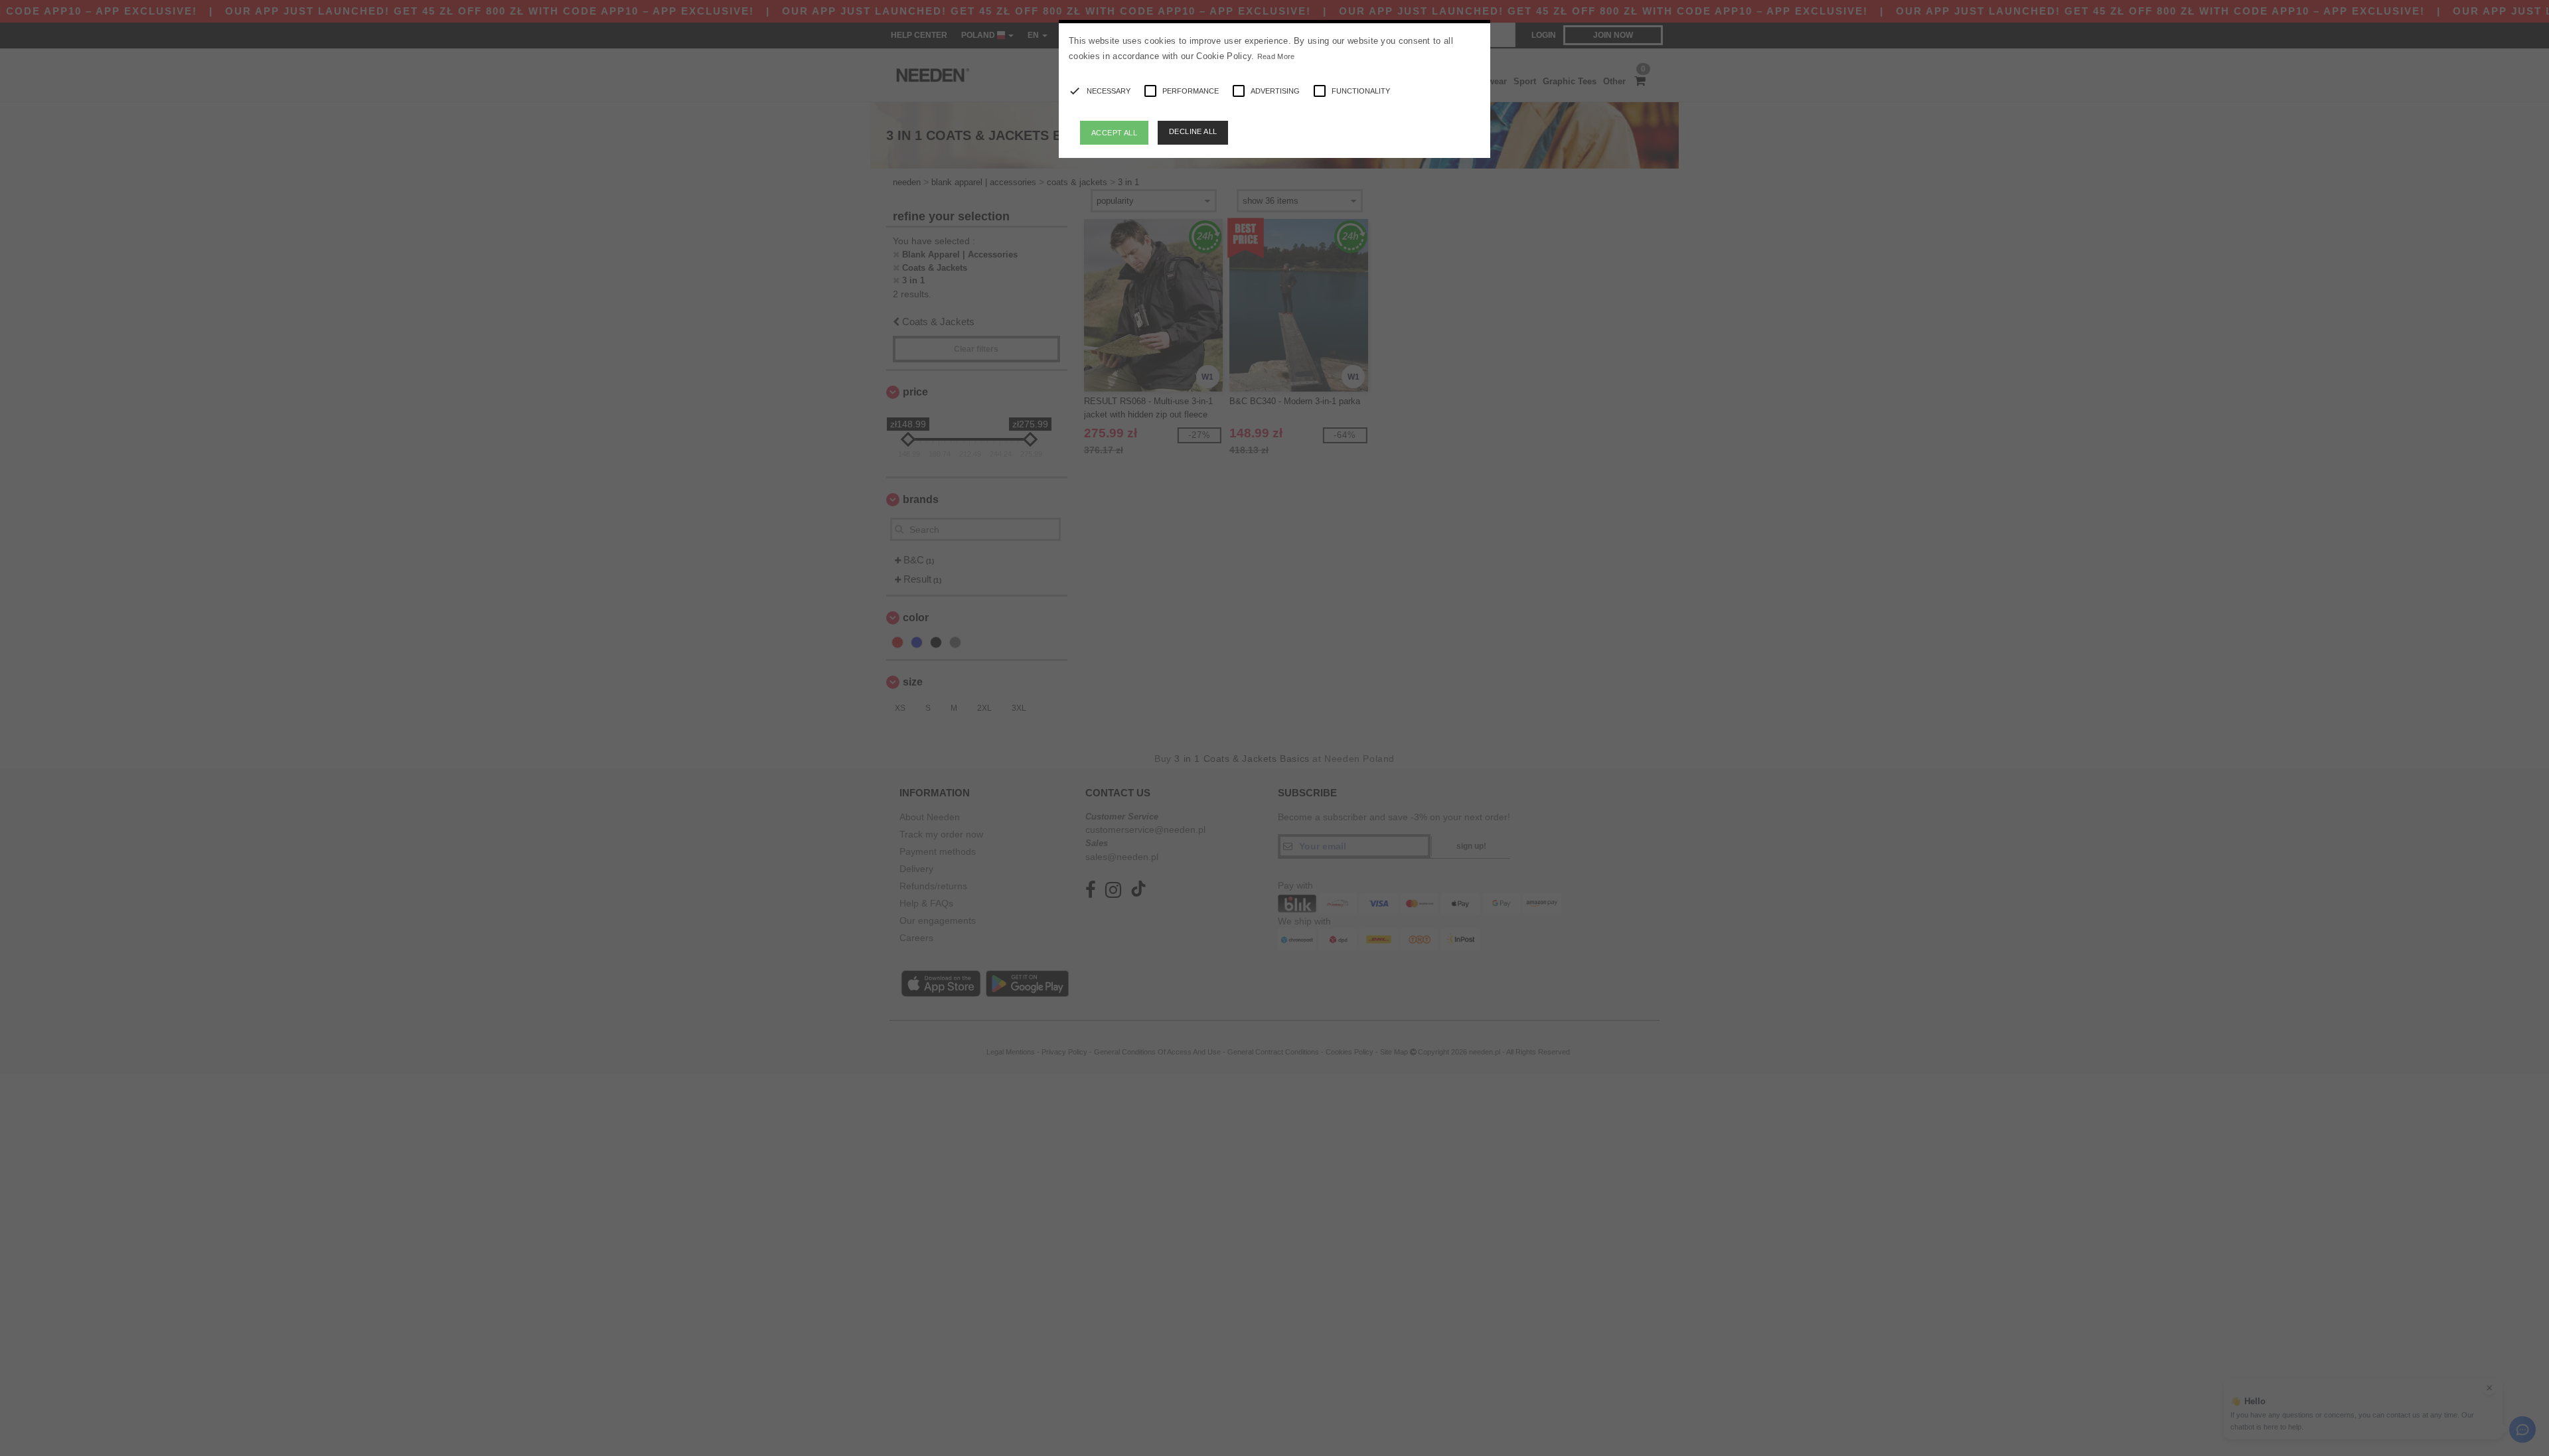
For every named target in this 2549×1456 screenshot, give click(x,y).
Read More (1276, 56)
